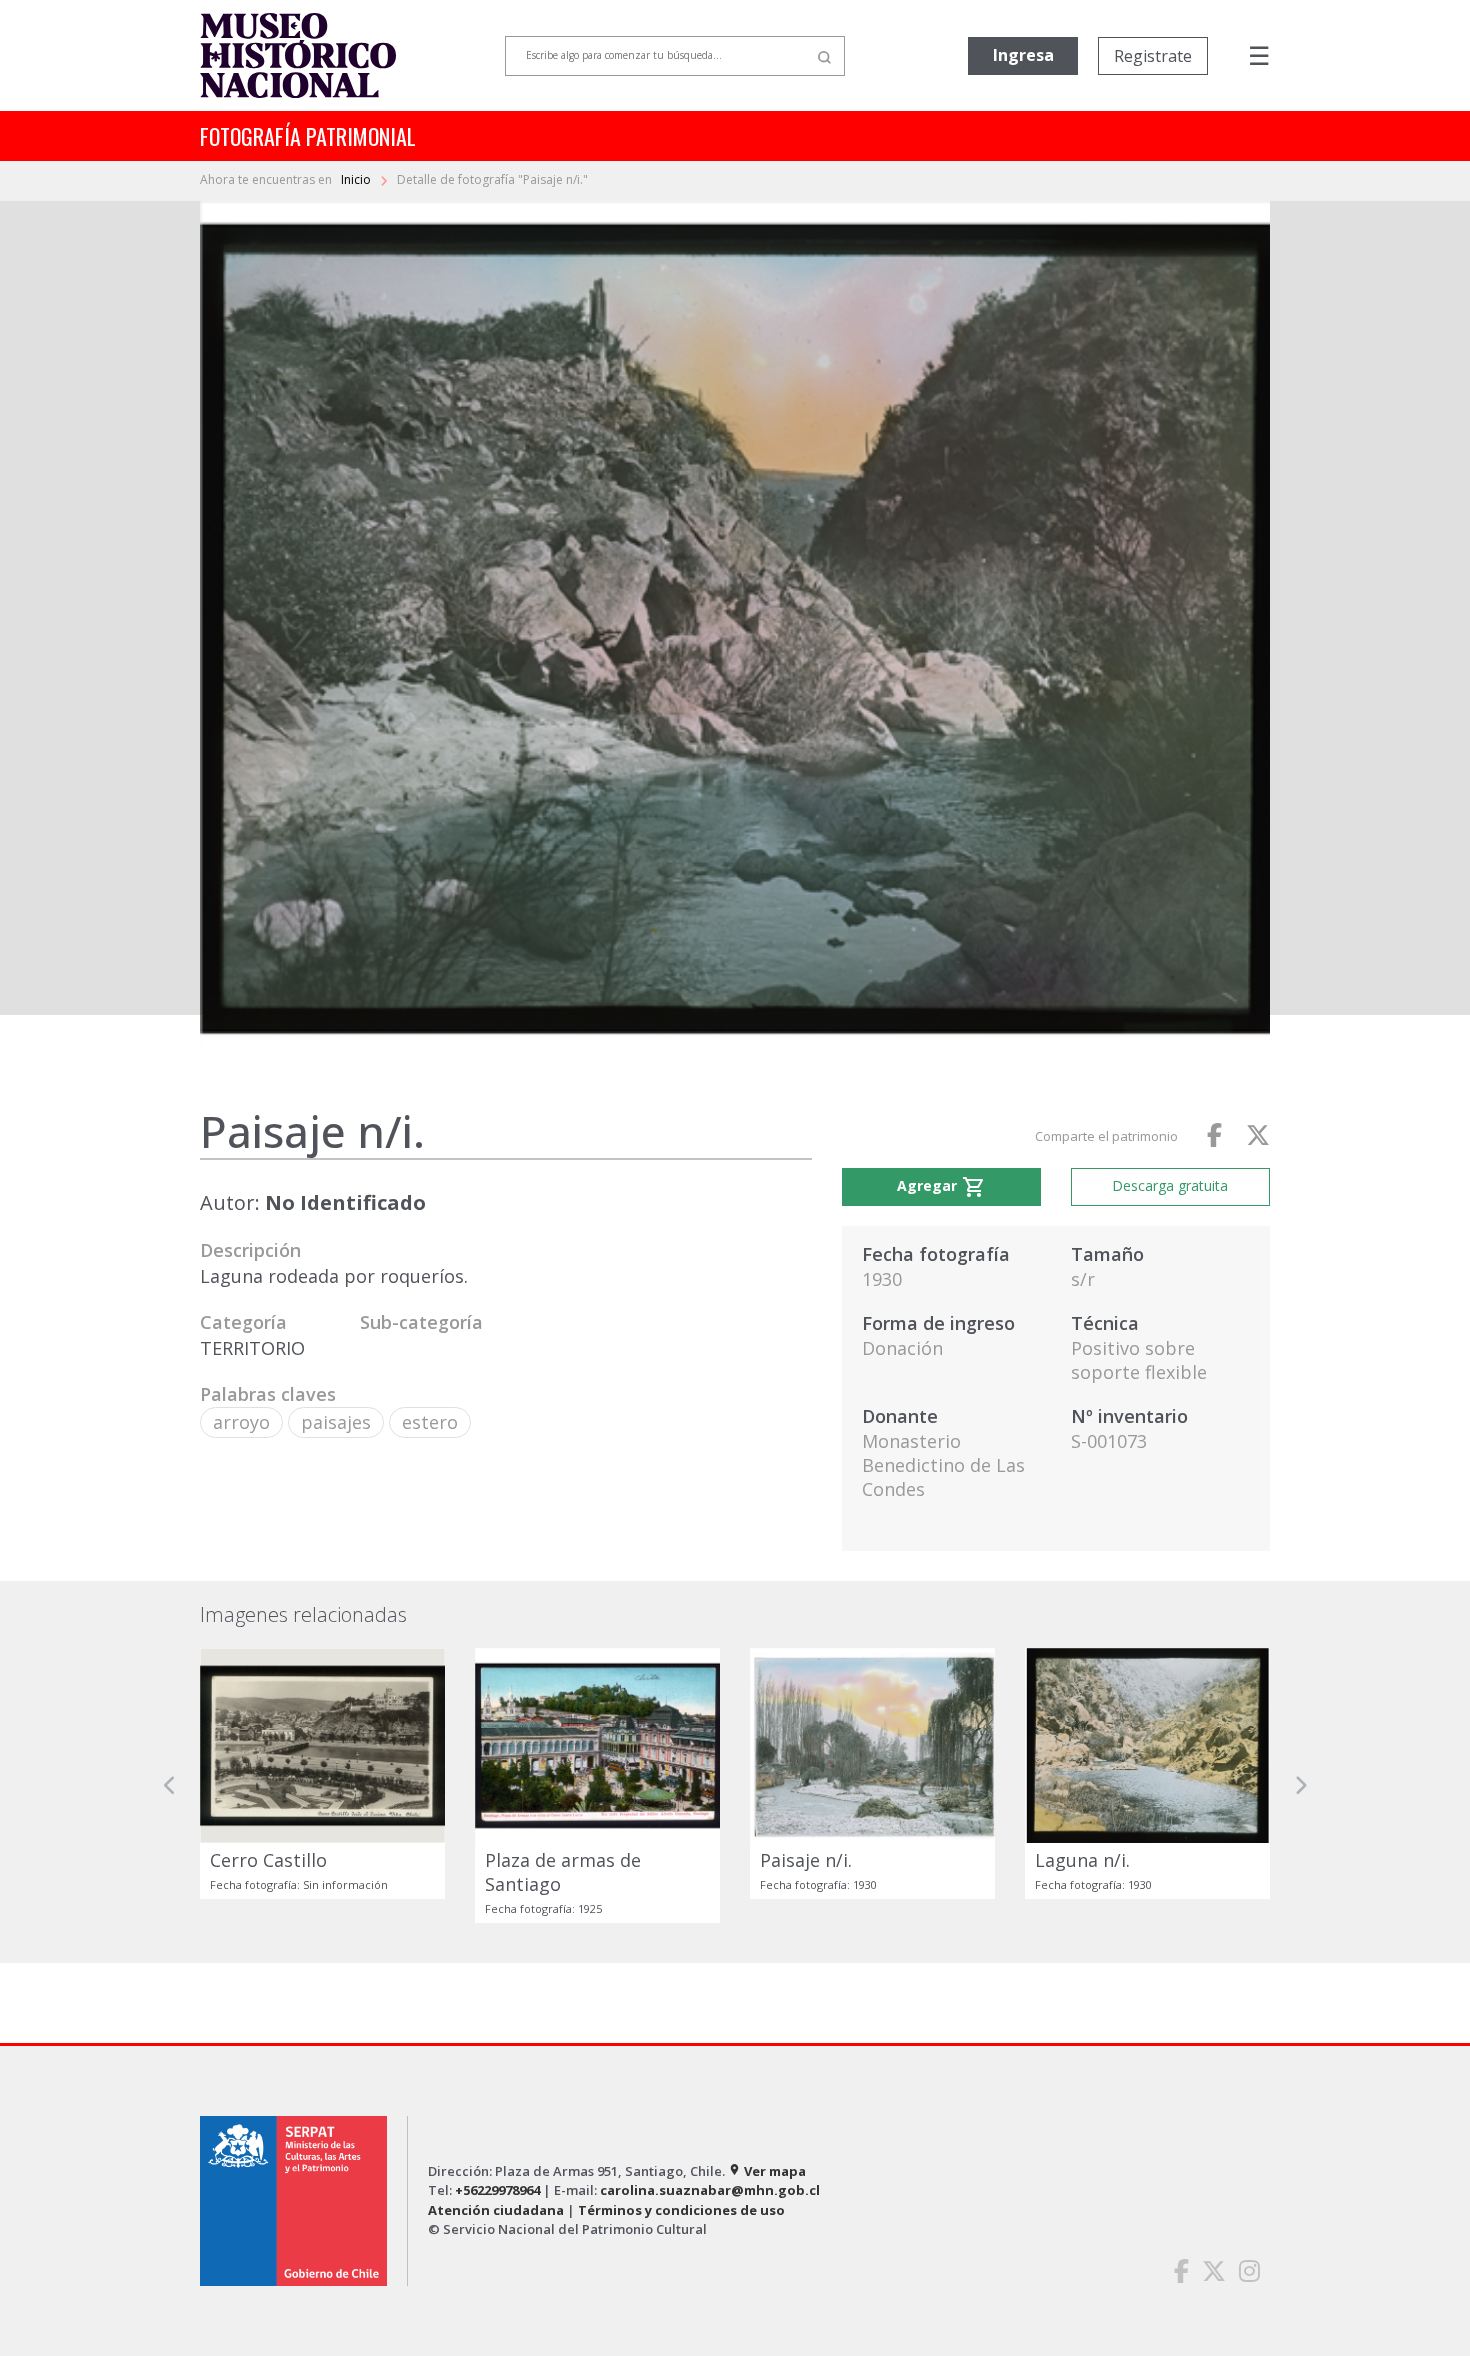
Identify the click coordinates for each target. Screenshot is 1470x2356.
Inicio (357, 179)
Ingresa (1023, 55)
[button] (170, 1785)
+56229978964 (497, 2190)
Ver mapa (767, 2171)
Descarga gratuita (1170, 1185)
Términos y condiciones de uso (681, 2210)
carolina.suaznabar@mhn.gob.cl (710, 2190)
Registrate (1153, 56)
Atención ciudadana (496, 2210)
